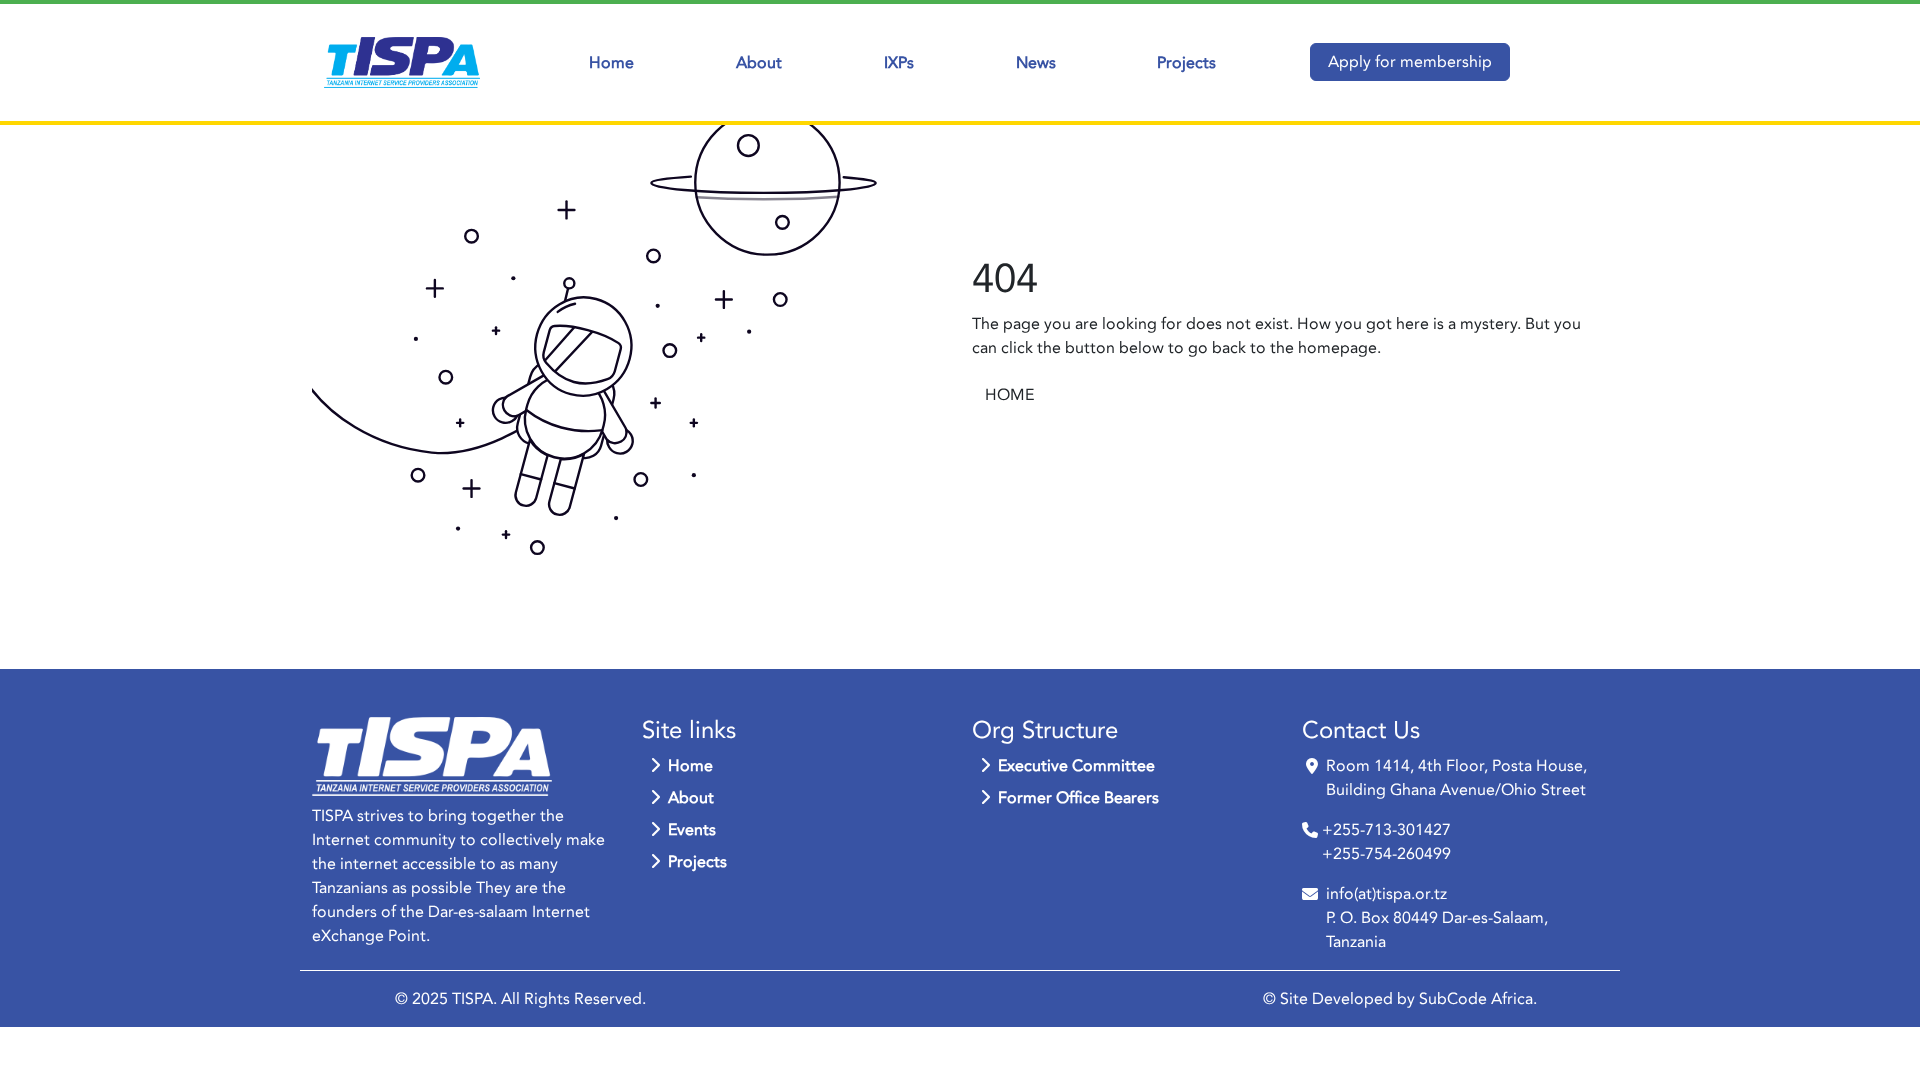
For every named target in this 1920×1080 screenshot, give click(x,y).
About (759, 63)
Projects (1186, 63)
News (1036, 63)
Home (611, 63)
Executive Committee (1076, 766)
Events (692, 830)
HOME (1009, 395)
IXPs (899, 63)
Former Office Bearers (1078, 798)
